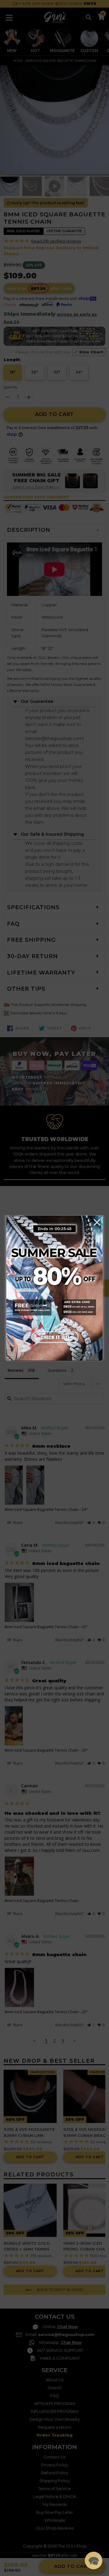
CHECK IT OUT (54, 1337)
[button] (94, 2561)
